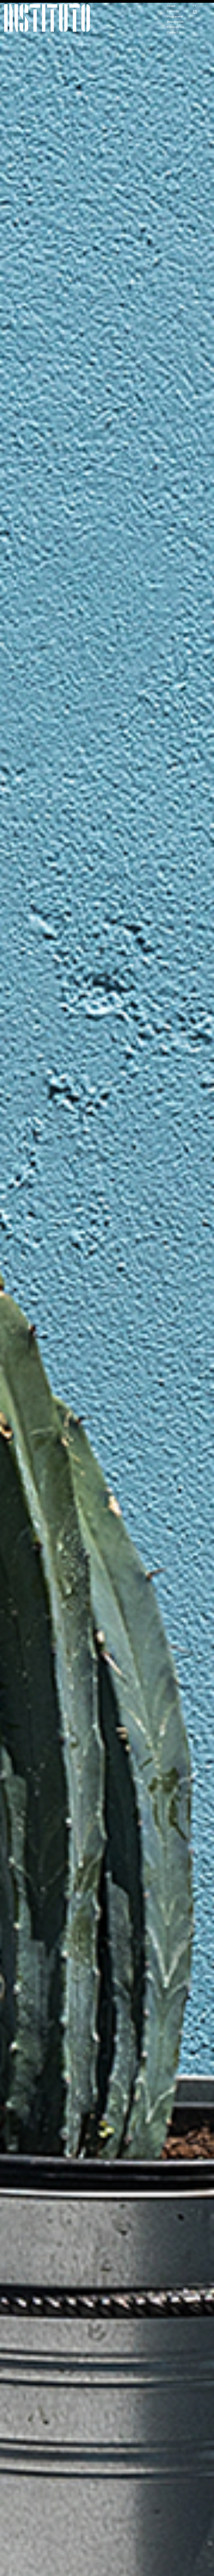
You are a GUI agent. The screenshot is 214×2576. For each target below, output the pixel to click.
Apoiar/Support (107, 1)
